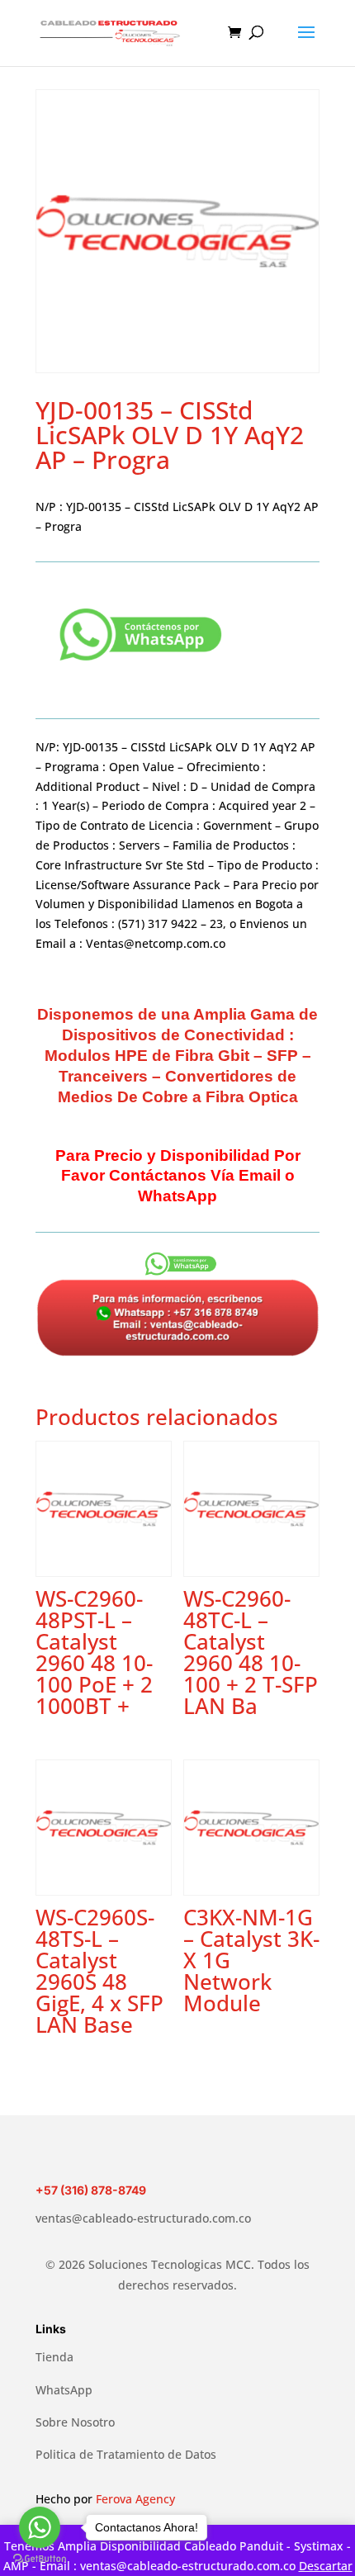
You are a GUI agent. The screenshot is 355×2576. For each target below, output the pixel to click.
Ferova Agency (135, 2499)
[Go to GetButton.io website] (40, 2559)
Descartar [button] (326, 2566)
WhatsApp (64, 2390)
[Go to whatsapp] (40, 2527)
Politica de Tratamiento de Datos (126, 2454)
